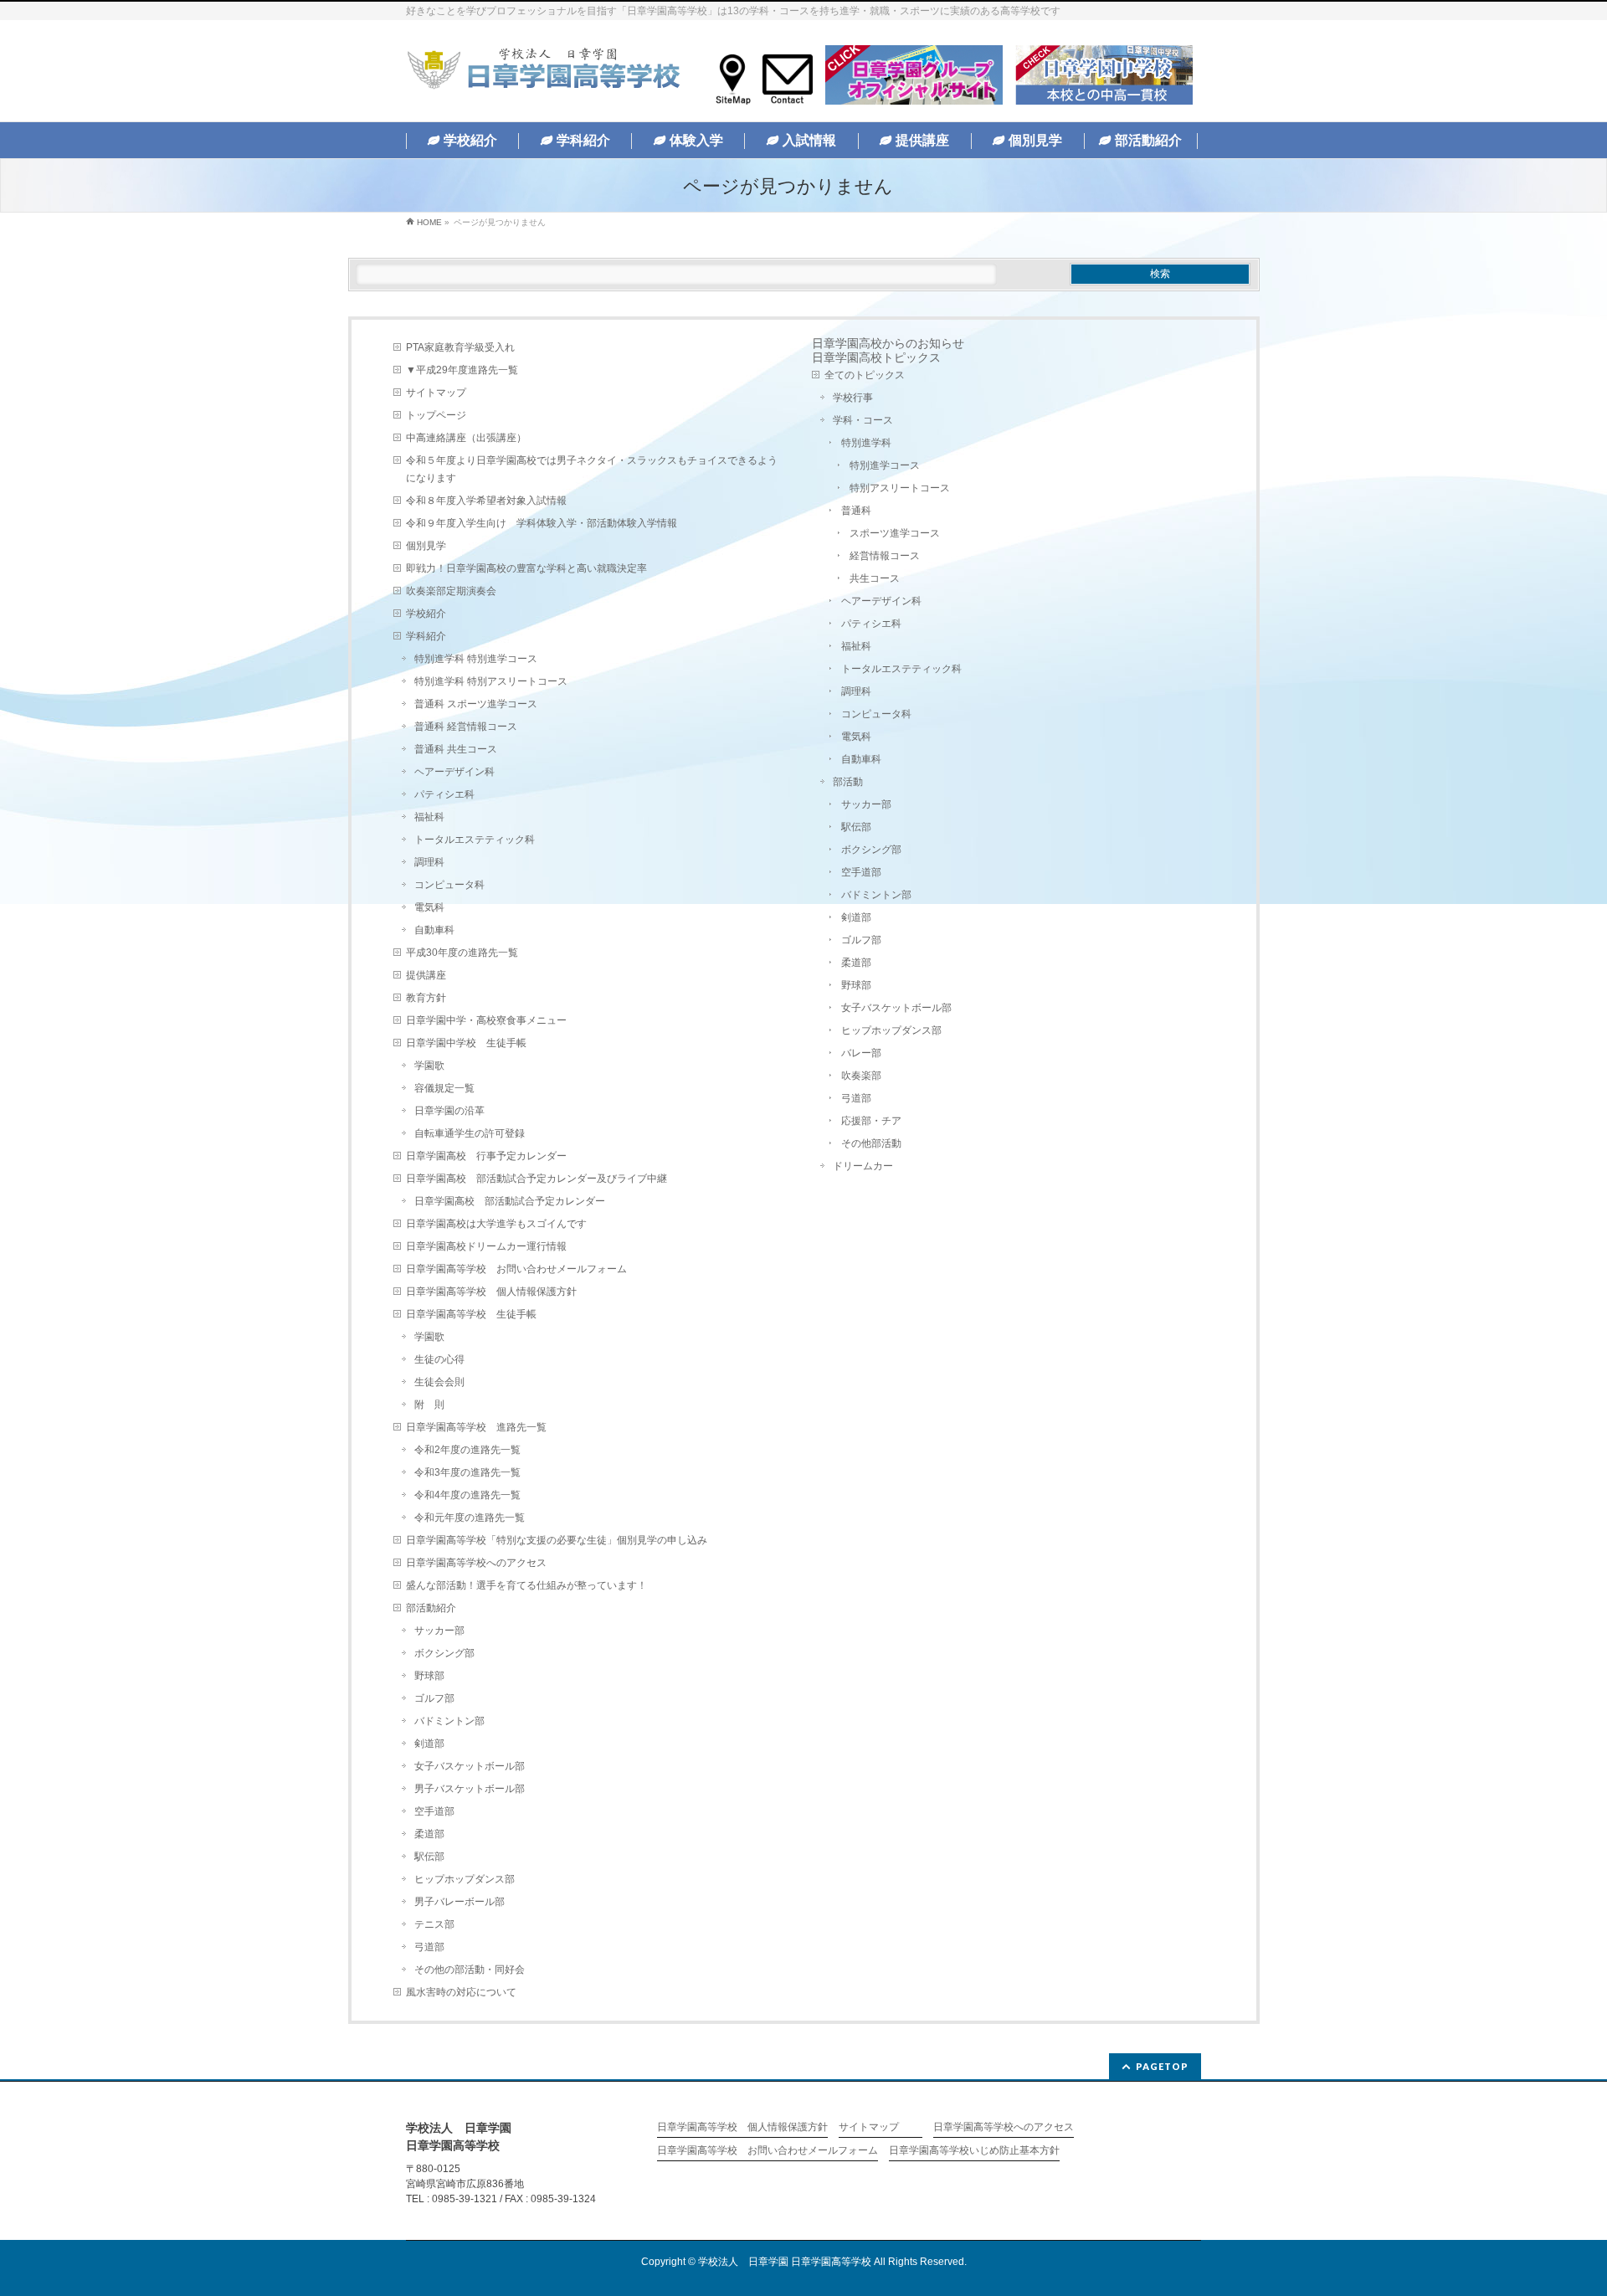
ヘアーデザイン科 (454, 772)
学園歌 (429, 1066)
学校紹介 (426, 614)
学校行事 (853, 398)
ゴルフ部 (434, 1698)
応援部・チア (871, 1121)
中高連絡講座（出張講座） (466, 438)
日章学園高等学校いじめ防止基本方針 (974, 2151)
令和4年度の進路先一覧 (467, 1495)
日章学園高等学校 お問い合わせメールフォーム (516, 1269)
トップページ (436, 415)
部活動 (848, 782)
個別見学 (426, 546)
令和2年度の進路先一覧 (467, 1450)
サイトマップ (436, 393)
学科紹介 (426, 636)
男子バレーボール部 (460, 1902)
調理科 (429, 862)
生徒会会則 (439, 1382)
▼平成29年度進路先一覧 (462, 370)
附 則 (429, 1405)
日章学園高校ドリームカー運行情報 (486, 1246)
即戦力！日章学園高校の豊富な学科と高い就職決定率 (526, 568)
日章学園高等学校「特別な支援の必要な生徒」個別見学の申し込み (557, 1540)
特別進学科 (866, 443)
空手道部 (434, 1811)
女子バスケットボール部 (470, 1766)
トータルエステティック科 (475, 840)
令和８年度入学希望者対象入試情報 (486, 501)
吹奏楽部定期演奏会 (451, 591)
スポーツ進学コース (895, 533)
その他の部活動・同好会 (470, 1970)
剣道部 (429, 1744)
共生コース (875, 578)
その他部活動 (871, 1143)
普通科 (856, 511)
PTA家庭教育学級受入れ (460, 347)
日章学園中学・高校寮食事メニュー (486, 1020)
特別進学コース (885, 465)
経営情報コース (885, 556)
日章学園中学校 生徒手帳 (466, 1043)
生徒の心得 (439, 1359)
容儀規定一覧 (444, 1088)
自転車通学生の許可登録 (470, 1133)
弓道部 (429, 1947)
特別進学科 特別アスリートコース (491, 681)
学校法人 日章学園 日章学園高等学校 (785, 2262)
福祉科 (429, 817)
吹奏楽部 (861, 1076)
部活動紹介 (431, 1608)
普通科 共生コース (456, 749)
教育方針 (426, 998)
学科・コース (863, 420)
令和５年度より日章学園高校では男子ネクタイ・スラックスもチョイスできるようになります (592, 469)
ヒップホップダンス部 (465, 1879)
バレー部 (861, 1053)
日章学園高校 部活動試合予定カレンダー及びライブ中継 (537, 1179)
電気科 (429, 907)
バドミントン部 (449, 1721)
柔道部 (429, 1834)
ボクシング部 (444, 1653)
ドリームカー (863, 1166)
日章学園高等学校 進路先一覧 (476, 1427)
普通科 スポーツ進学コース (476, 704)
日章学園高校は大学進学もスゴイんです (496, 1224)
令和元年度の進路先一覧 (470, 1518)
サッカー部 (439, 1631)
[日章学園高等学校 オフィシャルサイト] (543, 72)
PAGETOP (1162, 2066)
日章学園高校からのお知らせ (888, 343)
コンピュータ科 (449, 885)
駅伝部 (429, 1857)
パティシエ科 (444, 794)
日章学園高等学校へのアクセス (476, 1563)
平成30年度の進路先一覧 (462, 953)
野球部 (429, 1676)
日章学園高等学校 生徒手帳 (471, 1314)
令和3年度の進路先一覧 (467, 1472)
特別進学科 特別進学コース (476, 659)
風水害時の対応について (461, 1992)
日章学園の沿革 (449, 1111)
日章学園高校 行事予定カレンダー (486, 1156)
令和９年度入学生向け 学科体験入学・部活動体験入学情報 (542, 523)
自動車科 (434, 930)
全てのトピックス (865, 375)
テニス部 (434, 1924)
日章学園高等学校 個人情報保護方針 (491, 1292)
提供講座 (426, 975)
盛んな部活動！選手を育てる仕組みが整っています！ (526, 1585)
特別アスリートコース (900, 488)
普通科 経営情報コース (466, 727)
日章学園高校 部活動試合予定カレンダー (510, 1201)
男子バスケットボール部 (470, 1789)
